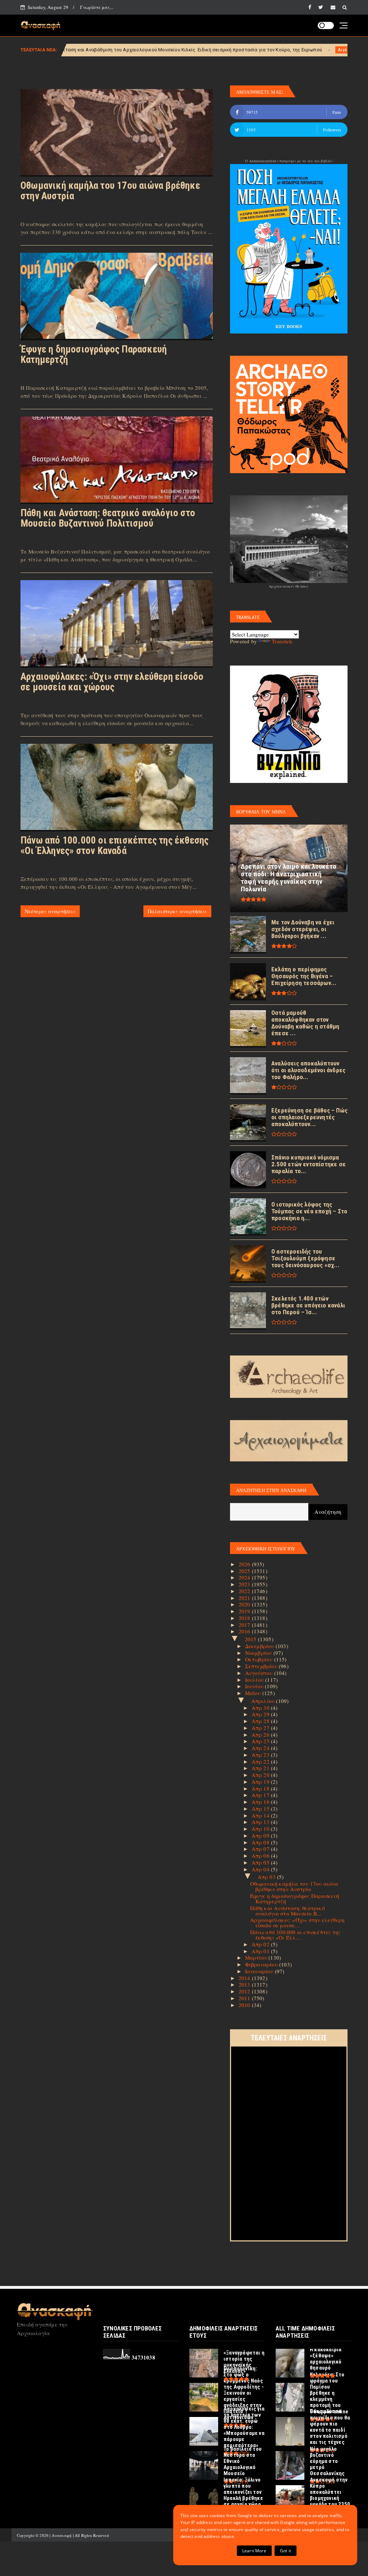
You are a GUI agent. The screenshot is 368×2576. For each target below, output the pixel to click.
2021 (245, 1598)
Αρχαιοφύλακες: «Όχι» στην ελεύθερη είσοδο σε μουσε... (298, 1922)
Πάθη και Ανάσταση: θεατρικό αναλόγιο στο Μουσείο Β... (287, 1911)
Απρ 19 (261, 1782)
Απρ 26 (261, 1735)
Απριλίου (264, 1701)
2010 (245, 2005)
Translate (282, 641)
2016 (245, 1631)
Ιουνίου (255, 1686)
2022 (245, 1591)
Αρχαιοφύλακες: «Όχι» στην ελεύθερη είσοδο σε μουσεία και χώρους (112, 682)
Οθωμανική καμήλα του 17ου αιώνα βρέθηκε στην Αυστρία (110, 191)
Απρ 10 (261, 1829)
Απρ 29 (261, 1714)
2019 (245, 1611)
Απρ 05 (261, 1862)
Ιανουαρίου (260, 1971)
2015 (251, 1639)
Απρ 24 (261, 1748)
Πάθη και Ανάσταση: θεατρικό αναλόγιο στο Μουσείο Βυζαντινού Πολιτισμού (108, 518)
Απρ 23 (261, 1755)
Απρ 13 (261, 1822)
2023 (245, 1584)
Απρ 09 (261, 1835)
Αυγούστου (260, 1673)
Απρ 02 (261, 1944)
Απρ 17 (261, 1795)
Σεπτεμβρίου (262, 1666)
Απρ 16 (261, 1802)
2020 (245, 1604)
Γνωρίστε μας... (97, 7)
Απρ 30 (261, 1708)
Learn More (254, 2551)
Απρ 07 (261, 1849)
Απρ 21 (261, 1768)
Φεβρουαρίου (262, 1964)
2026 (245, 1564)
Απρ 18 (261, 1788)
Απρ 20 (261, 1775)
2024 (245, 1577)
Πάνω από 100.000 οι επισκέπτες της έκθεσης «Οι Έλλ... (295, 1935)
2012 (245, 1991)
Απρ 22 (261, 1761)
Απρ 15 (261, 1809)
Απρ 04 (261, 1869)
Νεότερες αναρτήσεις (50, 911)
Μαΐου (254, 1693)
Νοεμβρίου (259, 1653)
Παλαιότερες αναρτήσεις (177, 911)
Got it (286, 2551)
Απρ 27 (261, 1728)
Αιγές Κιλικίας (242, 50)
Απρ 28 (261, 1721)
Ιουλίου (255, 1680)
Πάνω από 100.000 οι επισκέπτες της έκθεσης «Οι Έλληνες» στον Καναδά (114, 846)
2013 (245, 1984)
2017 (245, 1625)
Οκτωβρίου (260, 1659)
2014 (245, 1978)
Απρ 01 (261, 1951)
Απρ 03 (267, 1877)
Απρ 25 (261, 1741)
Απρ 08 (261, 1842)
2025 (245, 1571)
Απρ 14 (261, 1815)
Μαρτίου (257, 1957)
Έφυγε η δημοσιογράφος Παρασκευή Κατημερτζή (94, 354)
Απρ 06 (261, 1856)
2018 (245, 1618)
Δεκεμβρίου (260, 1646)
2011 (245, 1998)
